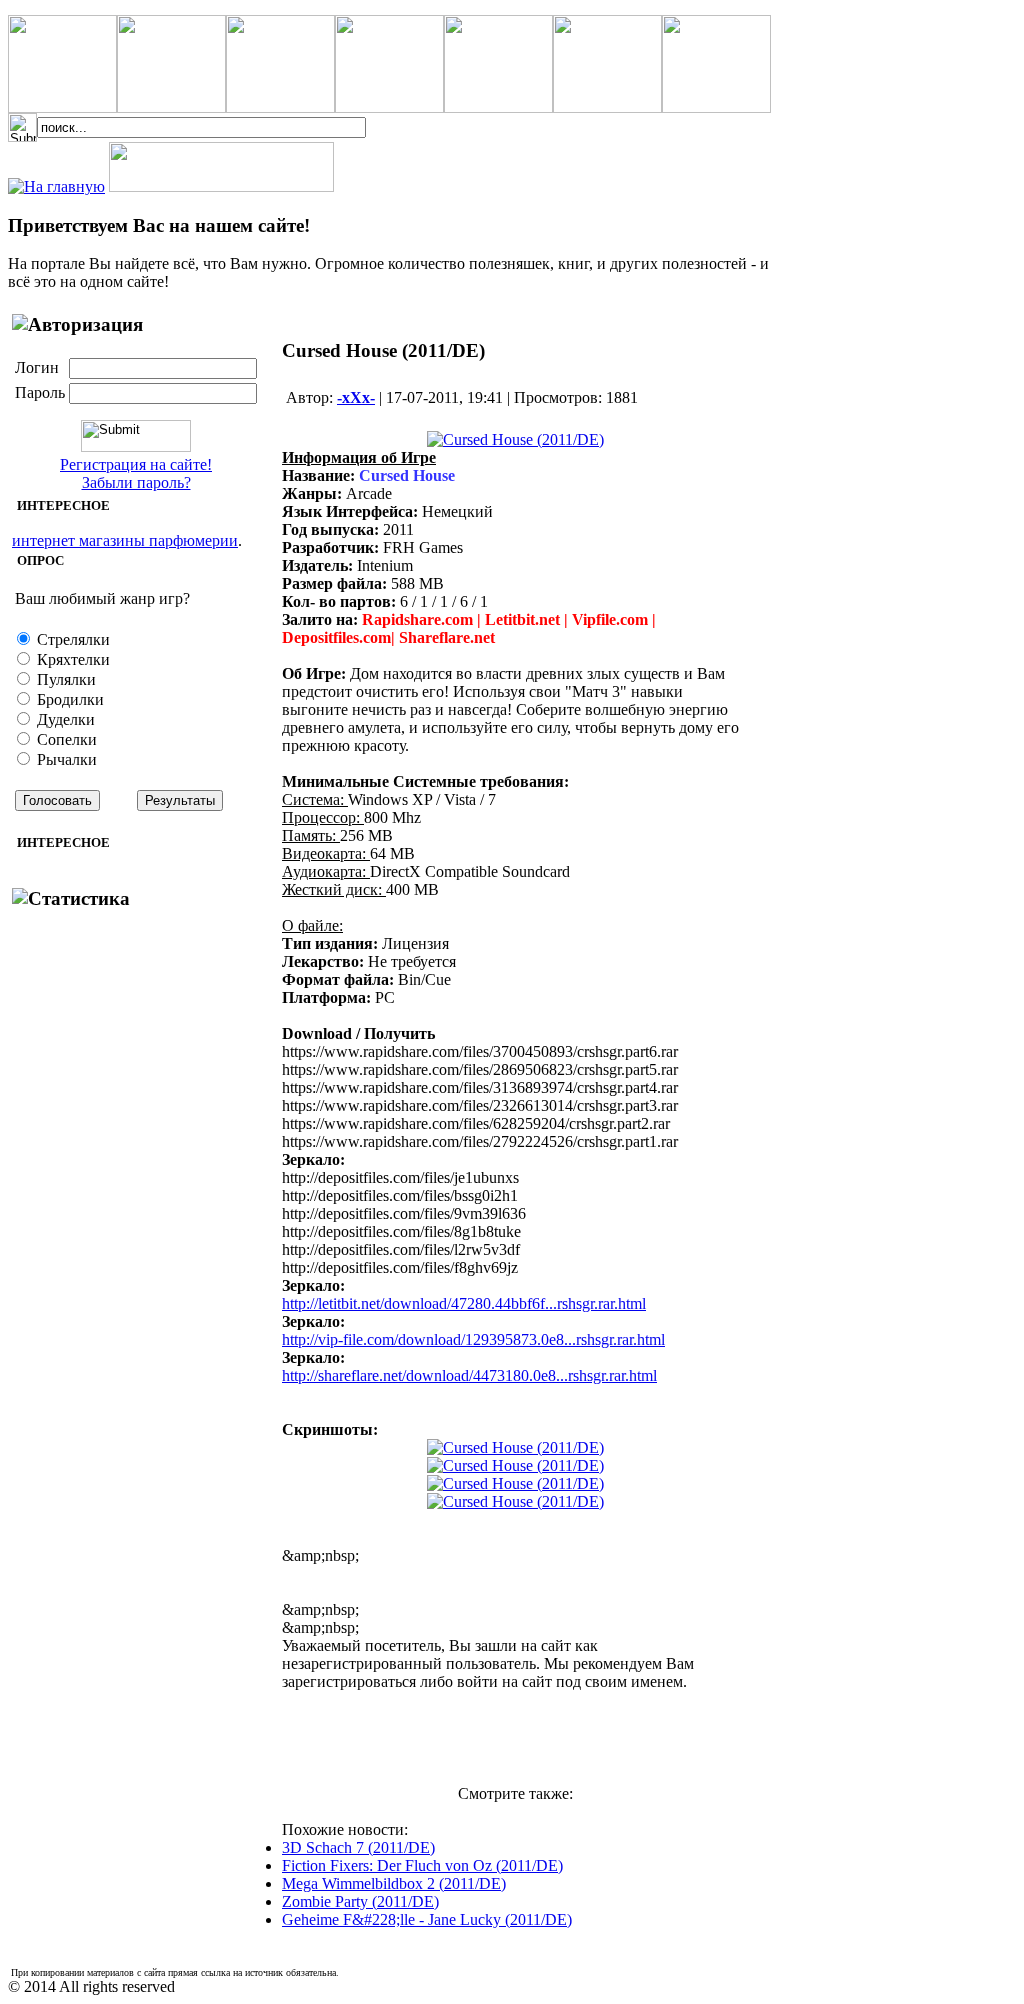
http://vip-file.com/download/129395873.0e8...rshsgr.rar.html (473, 1339)
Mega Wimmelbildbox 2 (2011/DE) (394, 1883)
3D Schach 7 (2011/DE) (358, 1847)
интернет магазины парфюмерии (125, 540)
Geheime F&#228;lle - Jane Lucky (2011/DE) (427, 1919)
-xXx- (356, 397)
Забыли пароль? (136, 482)
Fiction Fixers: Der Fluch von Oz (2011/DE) (422, 1865)
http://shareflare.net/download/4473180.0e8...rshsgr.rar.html (469, 1375)
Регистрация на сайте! (136, 464)
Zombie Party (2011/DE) (360, 1901)
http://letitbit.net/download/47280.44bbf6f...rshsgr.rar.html (464, 1303)
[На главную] (56, 186)
